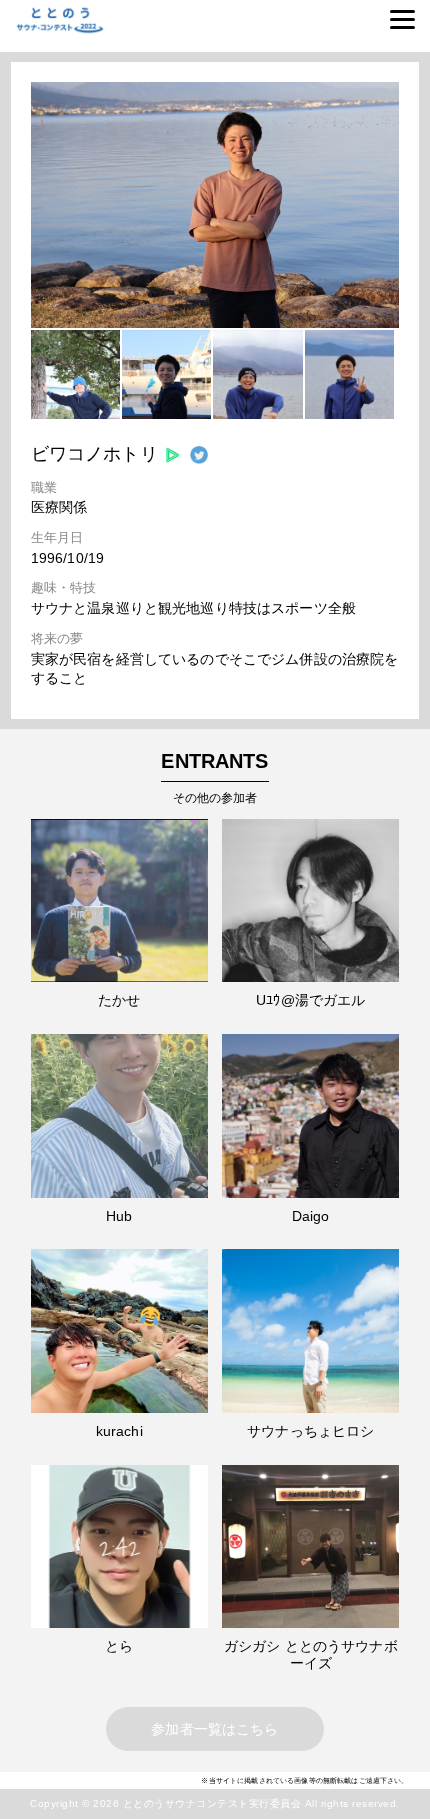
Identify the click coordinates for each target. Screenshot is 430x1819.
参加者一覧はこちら (214, 1729)
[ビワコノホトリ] (215, 323)
